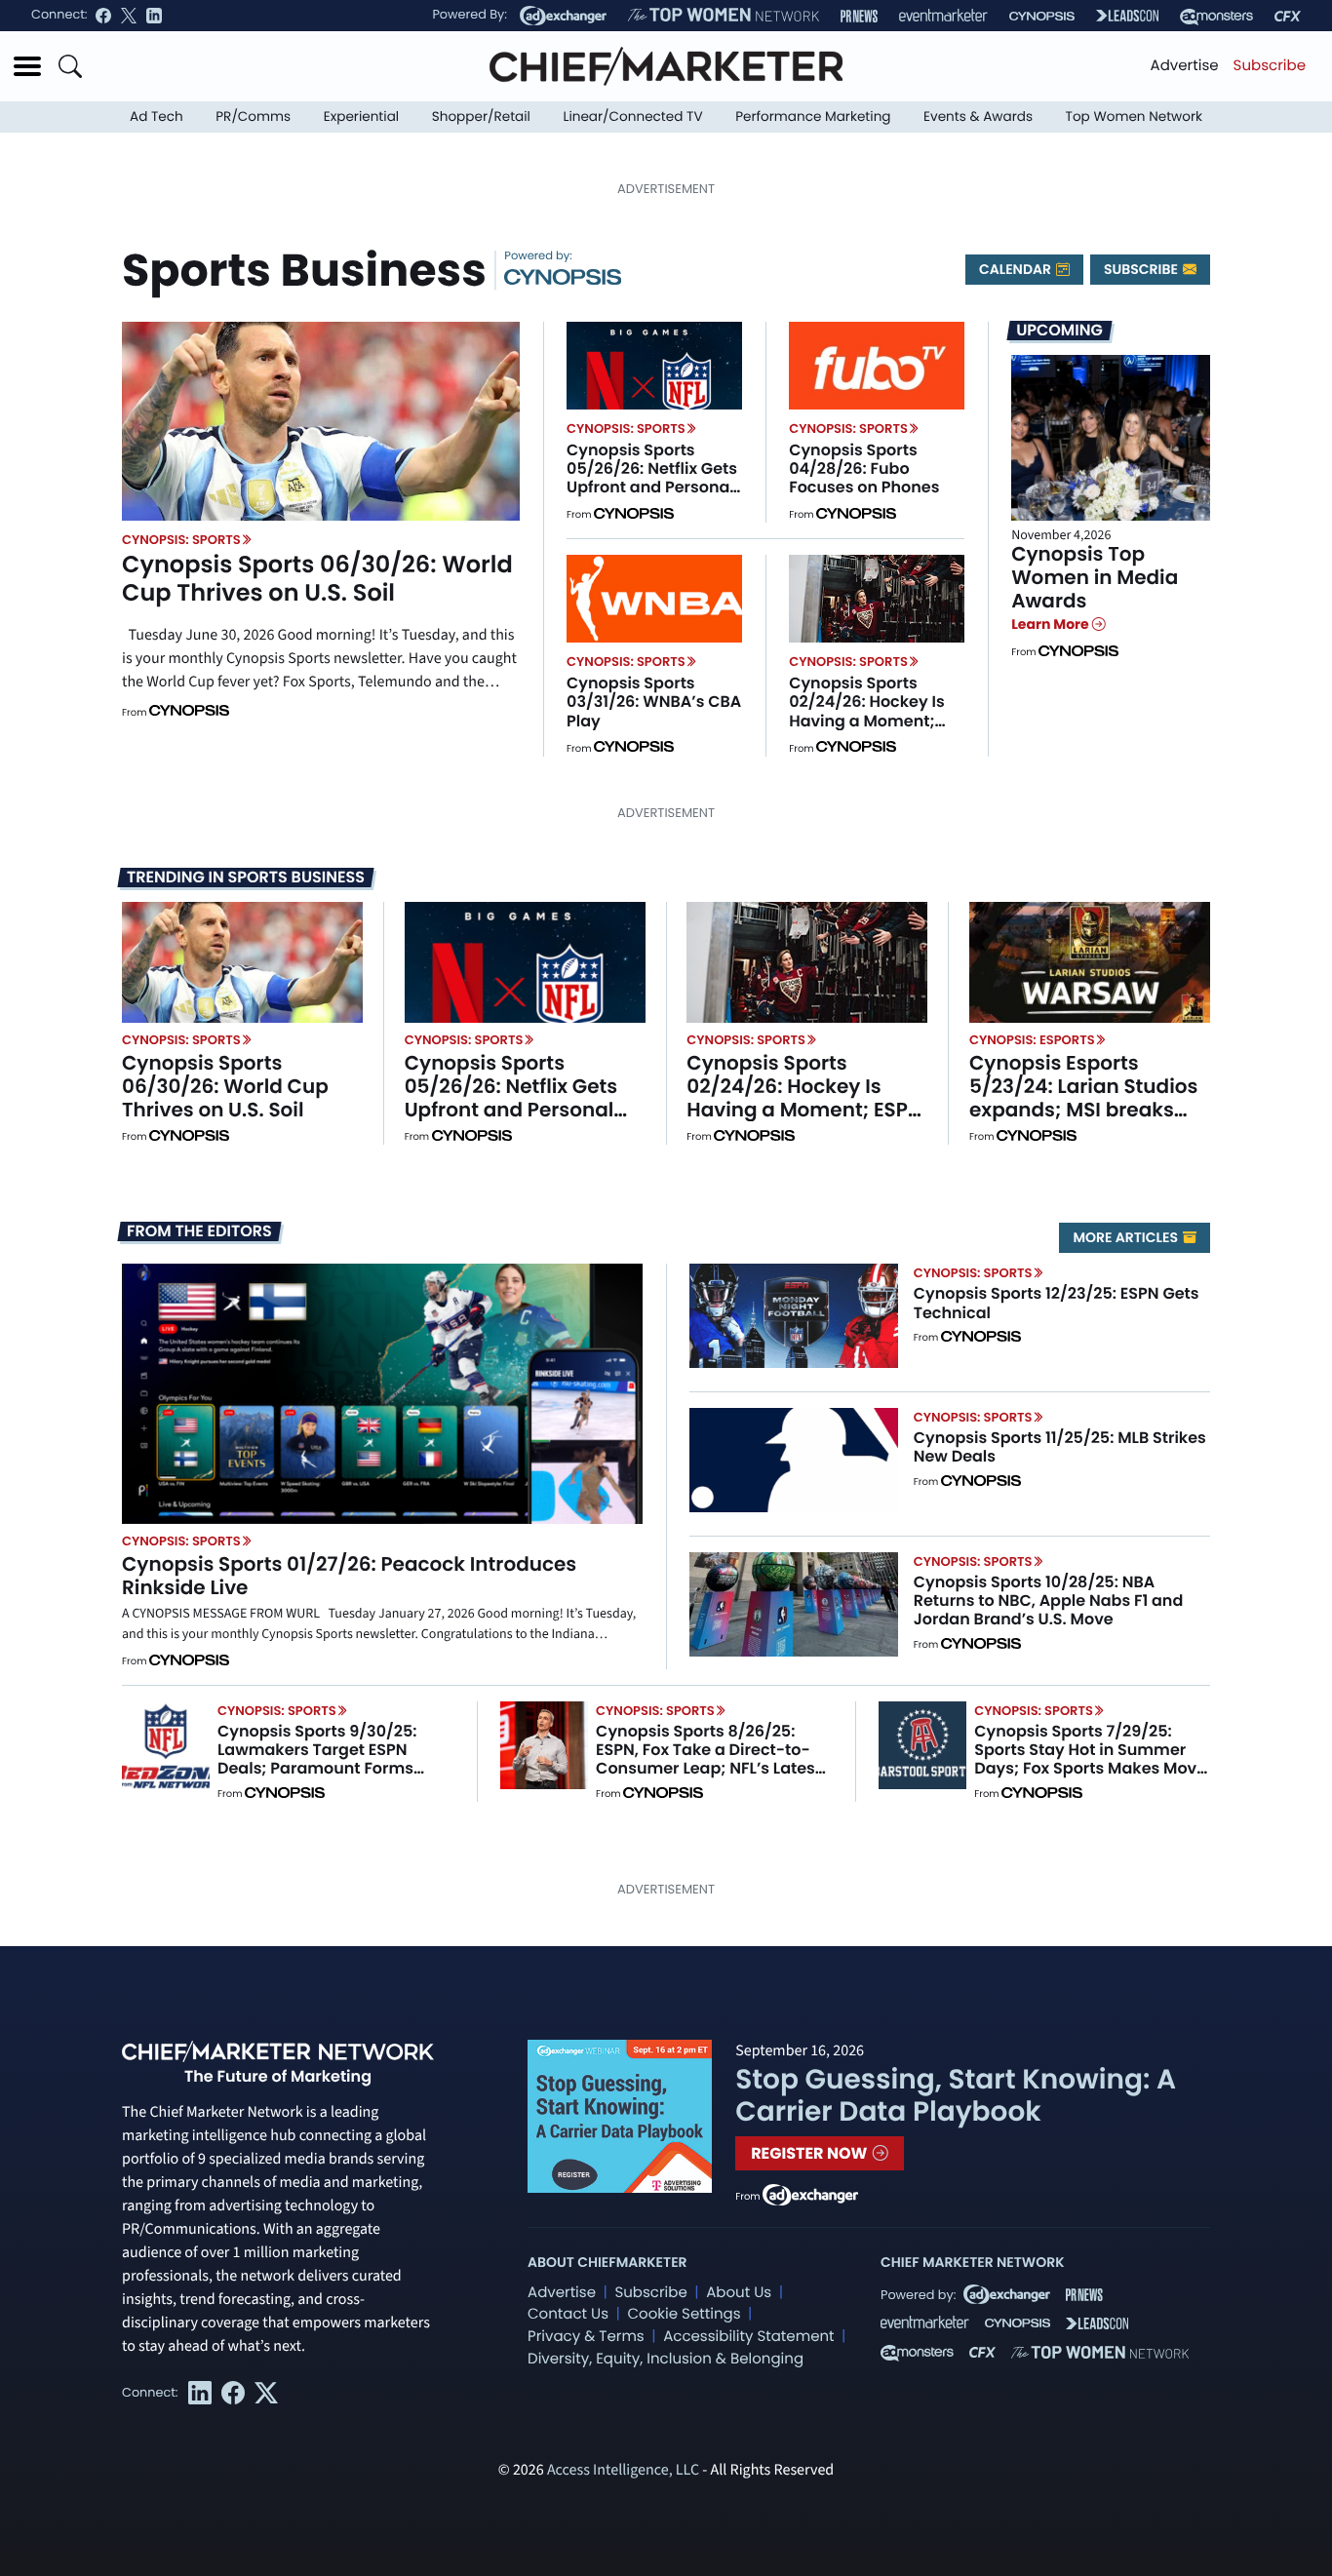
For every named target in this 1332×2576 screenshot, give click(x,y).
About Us (739, 2293)
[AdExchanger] (563, 16)
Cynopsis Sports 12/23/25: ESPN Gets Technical (1057, 1303)
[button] (27, 66)
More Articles (1127, 1237)
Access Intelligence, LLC (623, 2471)
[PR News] (859, 16)
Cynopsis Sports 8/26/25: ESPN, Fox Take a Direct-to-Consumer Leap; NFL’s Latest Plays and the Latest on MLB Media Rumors (708, 1769)
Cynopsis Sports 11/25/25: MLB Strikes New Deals (1060, 1447)
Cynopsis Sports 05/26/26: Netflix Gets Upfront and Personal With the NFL (652, 478)
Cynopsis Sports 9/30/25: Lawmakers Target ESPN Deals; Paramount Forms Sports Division (317, 1759)
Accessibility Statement (748, 2337)
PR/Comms (253, 117)
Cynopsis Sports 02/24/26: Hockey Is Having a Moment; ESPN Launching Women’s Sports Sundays (866, 730)
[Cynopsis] (1042, 16)
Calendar (1017, 269)
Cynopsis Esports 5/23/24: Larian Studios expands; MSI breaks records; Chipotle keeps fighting (1087, 1110)
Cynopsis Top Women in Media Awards (1095, 577)
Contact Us (568, 2314)
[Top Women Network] (724, 16)
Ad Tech (157, 117)
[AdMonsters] (1216, 16)
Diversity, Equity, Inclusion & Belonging (666, 2359)
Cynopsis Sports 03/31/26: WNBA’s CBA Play (654, 702)
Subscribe (1270, 66)
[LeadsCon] (1127, 16)
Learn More (1052, 624)
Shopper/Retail (481, 117)
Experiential (361, 117)
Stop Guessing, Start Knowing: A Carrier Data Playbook (956, 2096)
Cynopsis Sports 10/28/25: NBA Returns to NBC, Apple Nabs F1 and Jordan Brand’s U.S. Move (1049, 1600)
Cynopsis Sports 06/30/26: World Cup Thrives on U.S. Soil (317, 579)
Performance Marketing (813, 117)
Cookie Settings (685, 2314)
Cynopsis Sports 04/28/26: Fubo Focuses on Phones (864, 468)
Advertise (1185, 66)
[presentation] (321, 421)
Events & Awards (978, 117)
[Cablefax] (1288, 16)
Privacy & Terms (586, 2337)
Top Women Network (1134, 117)
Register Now (811, 2153)
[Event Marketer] (943, 16)
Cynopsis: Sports (181, 540)
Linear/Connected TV (633, 117)
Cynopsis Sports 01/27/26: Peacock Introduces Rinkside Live (349, 1576)
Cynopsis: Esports (1032, 1040)
